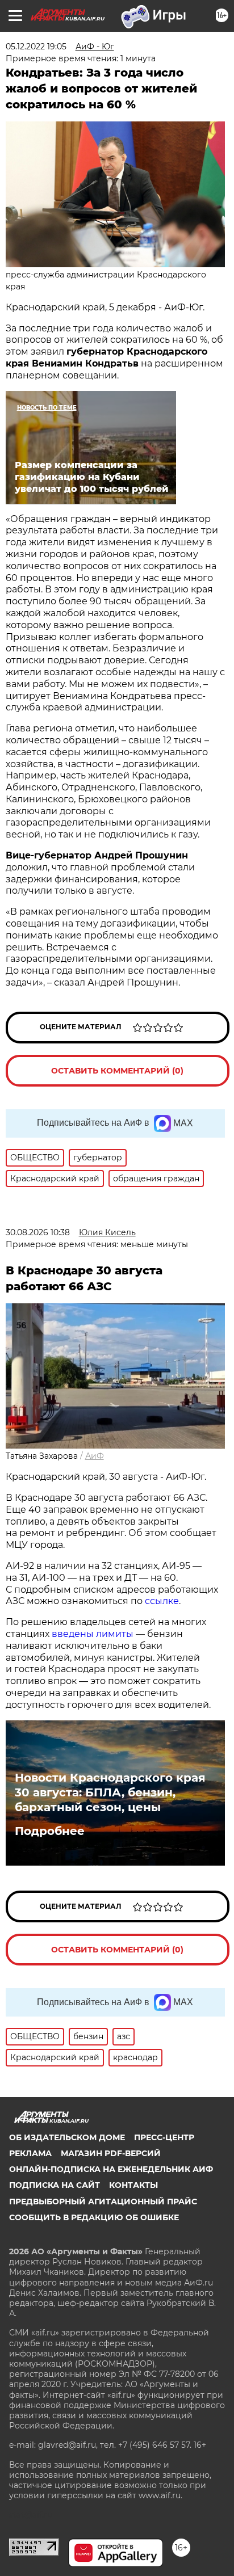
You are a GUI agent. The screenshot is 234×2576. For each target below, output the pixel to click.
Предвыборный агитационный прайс (103, 2202)
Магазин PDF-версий (111, 2153)
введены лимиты (93, 1634)
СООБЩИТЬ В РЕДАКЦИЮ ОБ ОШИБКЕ (94, 2217)
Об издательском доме (67, 2137)
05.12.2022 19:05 (36, 47)
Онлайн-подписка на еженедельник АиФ (111, 2169)
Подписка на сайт (55, 2185)
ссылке (162, 1601)
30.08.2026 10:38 (38, 1232)
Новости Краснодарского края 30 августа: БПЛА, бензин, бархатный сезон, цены (110, 1792)
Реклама (30, 2153)
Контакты (133, 2185)
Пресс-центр (164, 2137)
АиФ (95, 1456)
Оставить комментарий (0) (117, 1071)
